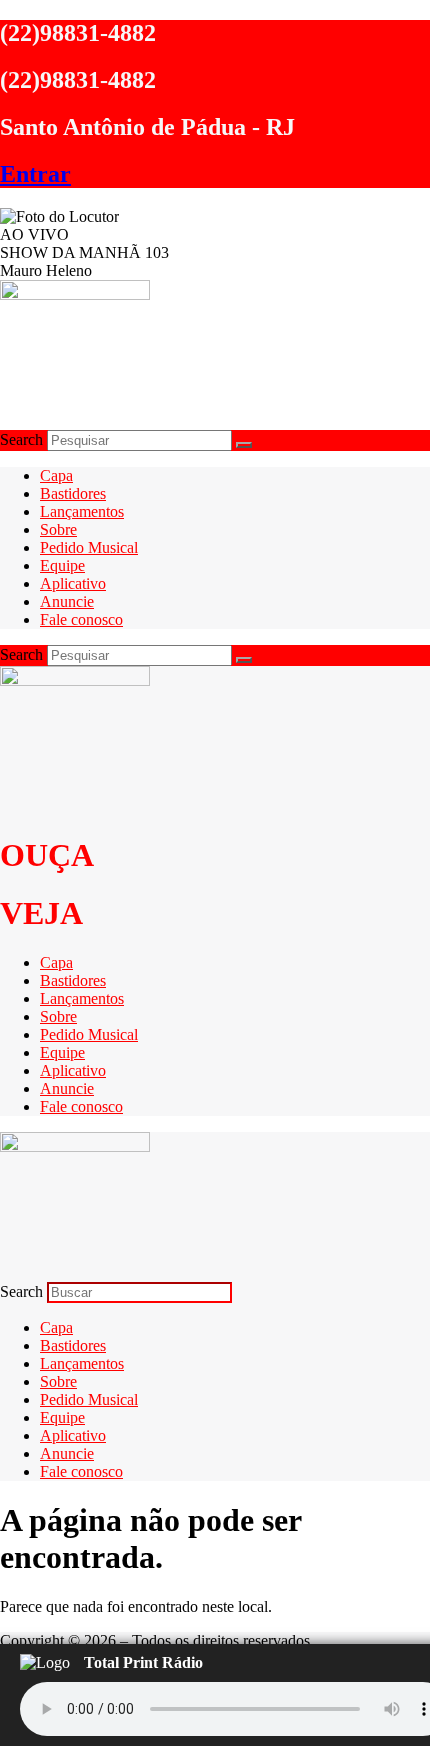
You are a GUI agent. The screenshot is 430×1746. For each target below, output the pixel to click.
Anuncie (67, 601)
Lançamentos (82, 511)
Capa (56, 475)
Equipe (62, 565)
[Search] (244, 445)
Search (21, 439)
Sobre (58, 529)
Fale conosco (81, 619)
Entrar (35, 174)
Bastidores (73, 493)
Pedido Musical (89, 547)
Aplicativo (73, 583)
